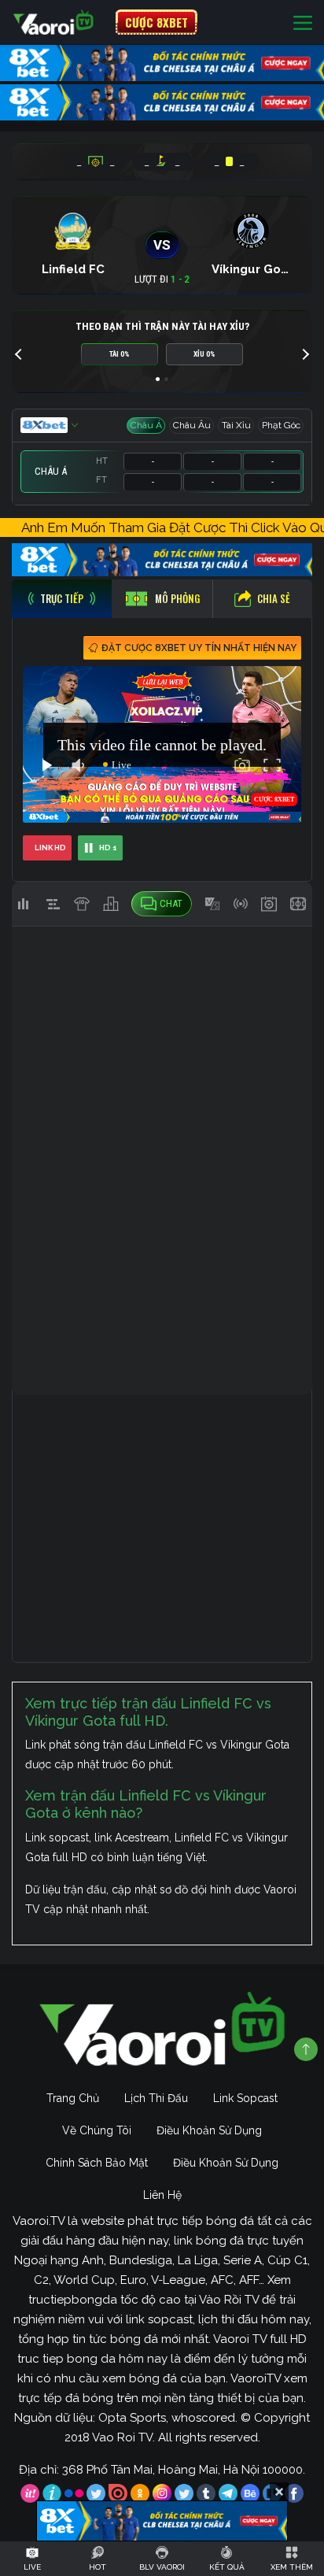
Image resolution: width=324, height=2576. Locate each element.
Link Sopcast (245, 2098)
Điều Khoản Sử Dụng (209, 2130)
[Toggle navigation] (303, 22)
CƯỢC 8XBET (156, 22)
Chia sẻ (274, 598)
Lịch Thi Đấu (156, 2098)
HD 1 (108, 848)
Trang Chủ (73, 2098)
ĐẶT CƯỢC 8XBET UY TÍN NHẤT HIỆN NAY (199, 648)
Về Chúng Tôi (97, 2130)
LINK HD (50, 848)
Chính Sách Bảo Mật (97, 2163)
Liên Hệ (162, 2195)
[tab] (62, 599)
